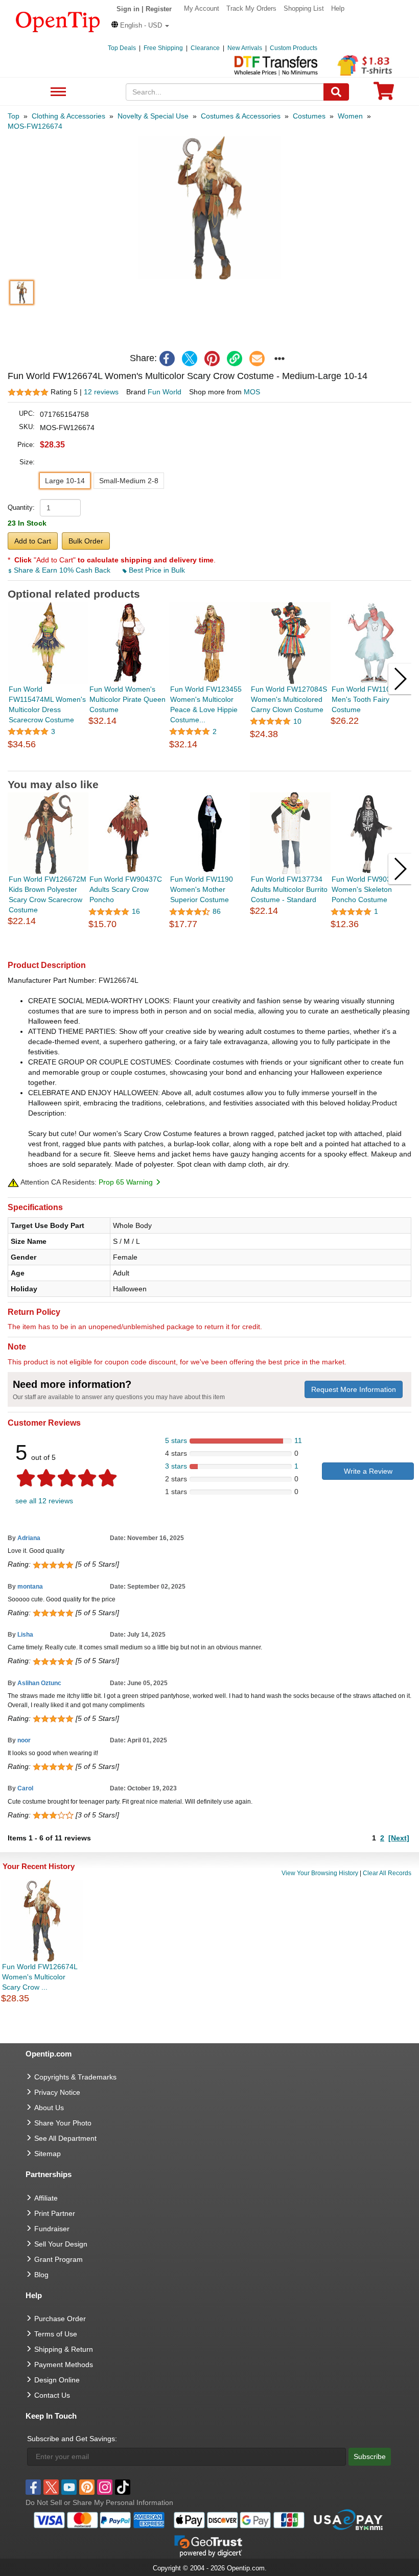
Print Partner (55, 2213)
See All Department (57, 92)
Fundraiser (52, 2229)
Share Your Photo (63, 2123)
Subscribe (370, 2456)
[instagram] (105, 2487)
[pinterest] (212, 359)
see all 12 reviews (44, 1501)
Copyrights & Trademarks (75, 2077)
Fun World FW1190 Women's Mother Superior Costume (202, 889)
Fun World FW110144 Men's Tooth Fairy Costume (367, 699)
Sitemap (48, 2154)
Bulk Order (86, 541)
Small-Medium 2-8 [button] (129, 481)
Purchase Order (60, 2319)
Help (338, 8)
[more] (280, 359)
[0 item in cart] (384, 94)
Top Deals (122, 48)
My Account (202, 8)
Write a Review (368, 1471)
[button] (140, 25)
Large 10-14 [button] (65, 481)
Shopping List (304, 8)
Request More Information (354, 1389)
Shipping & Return (64, 2349)
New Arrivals (245, 48)
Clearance (205, 48)
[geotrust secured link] (208, 2545)
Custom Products (294, 48)
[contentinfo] (58, 21)
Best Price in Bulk (156, 570)
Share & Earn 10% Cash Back (62, 570)
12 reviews (101, 392)
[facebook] (167, 359)
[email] (257, 359)
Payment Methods (64, 2365)
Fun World (165, 392)
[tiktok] (123, 2487)
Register (159, 9)
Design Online (57, 2380)
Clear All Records (387, 1873)
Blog (41, 2275)
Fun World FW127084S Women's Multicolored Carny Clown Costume (289, 699)
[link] (235, 359)
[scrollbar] (209, 763)
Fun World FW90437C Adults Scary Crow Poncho (126, 889)
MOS (252, 392)
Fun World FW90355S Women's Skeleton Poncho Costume (368, 889)
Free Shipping (163, 48)
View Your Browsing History (320, 1873)
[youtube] (69, 2487)
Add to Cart (33, 541)
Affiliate (46, 2198)
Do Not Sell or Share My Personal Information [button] (99, 2502)
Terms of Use (56, 2334)
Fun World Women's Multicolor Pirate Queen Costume (127, 699)
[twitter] (190, 359)
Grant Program (59, 2259)
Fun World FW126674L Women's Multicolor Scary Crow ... (40, 1977)
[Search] (336, 92)
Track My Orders (251, 8)
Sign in (128, 9)
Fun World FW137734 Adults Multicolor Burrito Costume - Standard (289, 889)
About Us (49, 2108)
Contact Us (52, 2395)
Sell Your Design (61, 2244)
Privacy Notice (57, 2092)
